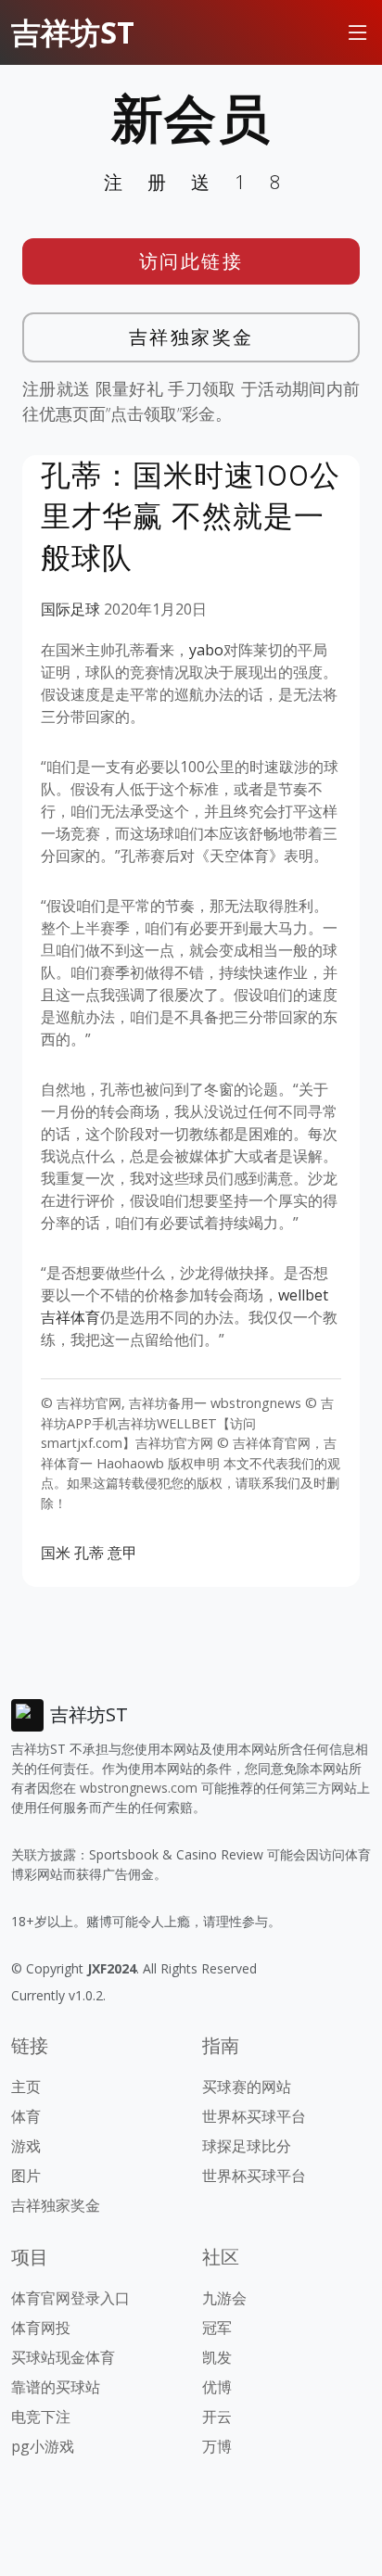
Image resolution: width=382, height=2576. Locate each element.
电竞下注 (41, 2417)
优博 (217, 2387)
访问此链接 (191, 261)
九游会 (224, 2298)
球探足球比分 (247, 2146)
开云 (217, 2417)
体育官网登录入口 (70, 2298)
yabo (206, 650)
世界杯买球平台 (254, 2116)
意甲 (122, 1553)
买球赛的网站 (247, 2087)
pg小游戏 (43, 2446)
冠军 (217, 2328)
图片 (26, 2176)
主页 (26, 2087)
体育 (26, 2116)
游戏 (26, 2146)
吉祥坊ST (73, 32)
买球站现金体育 (63, 2357)
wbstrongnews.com (139, 1788)
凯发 (217, 2357)
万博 (217, 2446)
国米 (56, 1553)
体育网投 (41, 2328)
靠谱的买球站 (56, 2387)
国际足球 (70, 609)
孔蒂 (89, 1553)
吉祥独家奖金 (191, 337)
